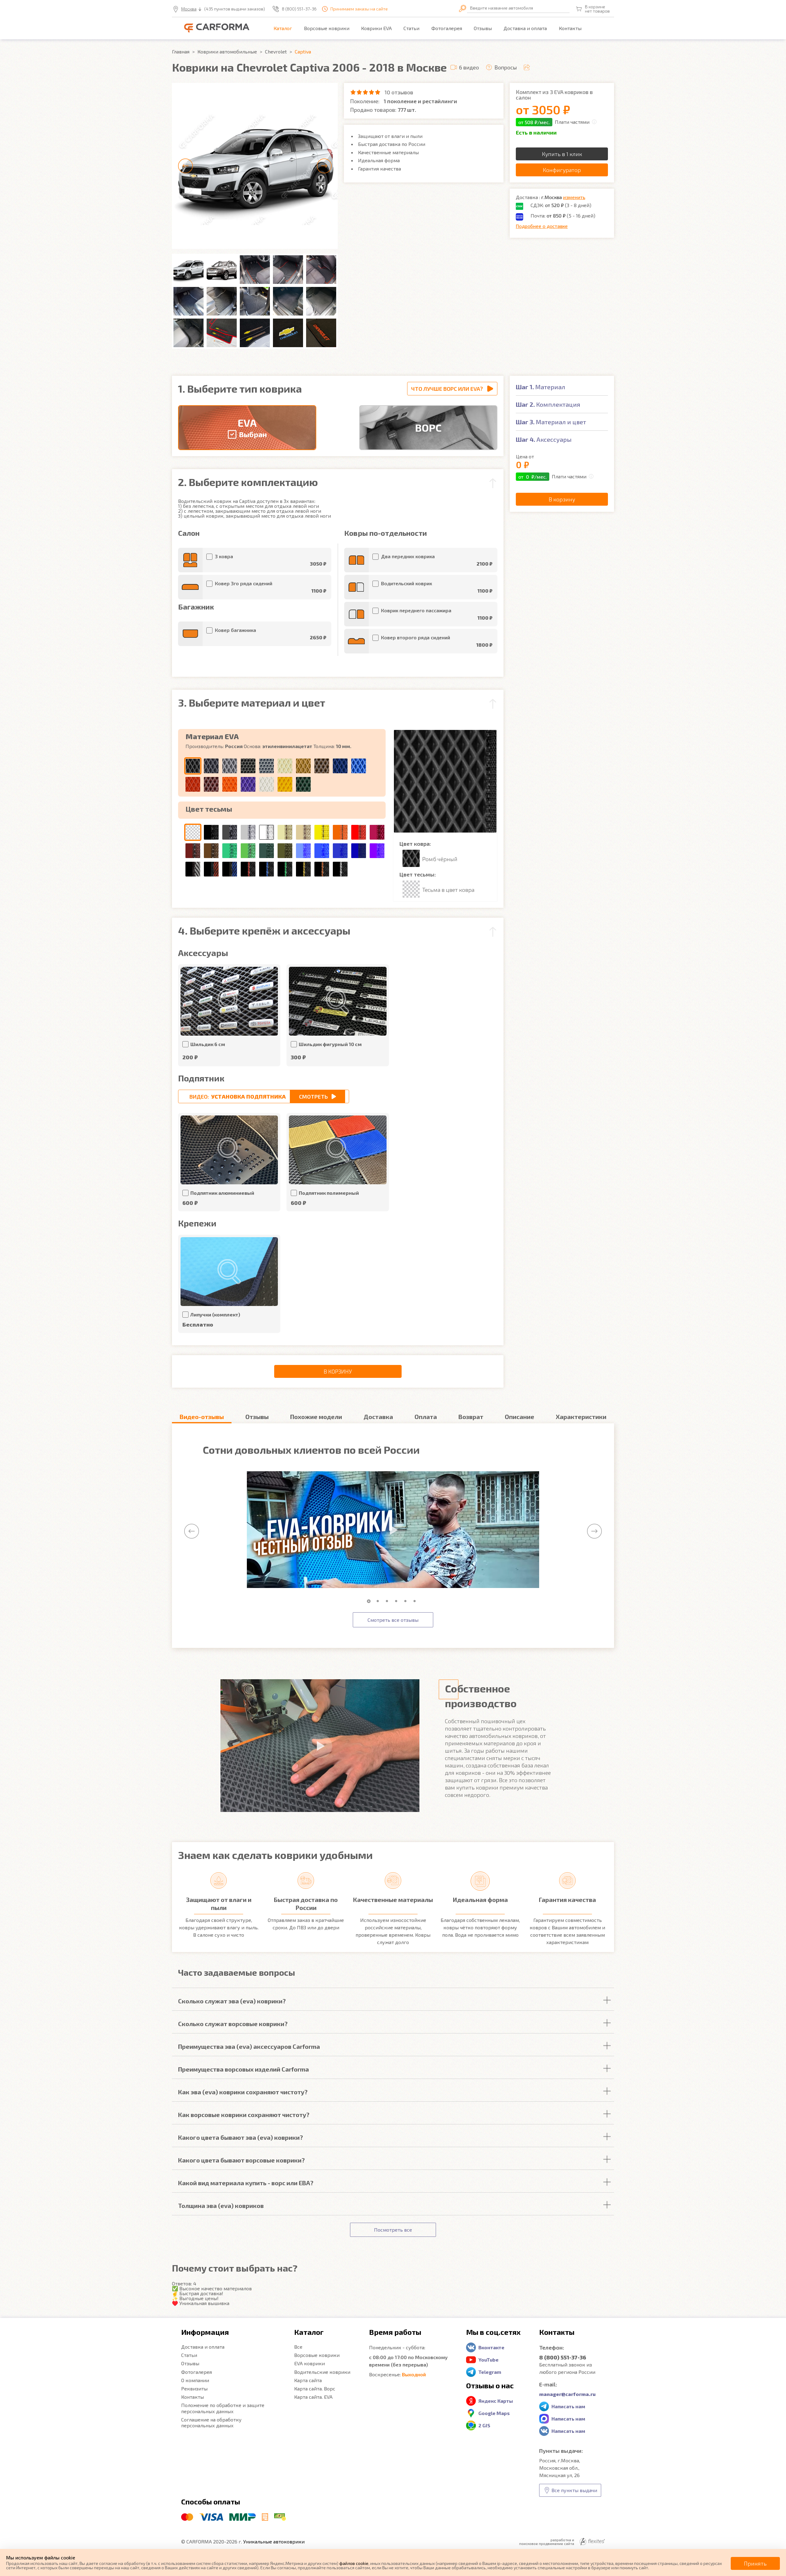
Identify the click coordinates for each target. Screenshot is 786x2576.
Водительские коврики (322, 2372)
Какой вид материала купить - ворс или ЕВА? (246, 2183)
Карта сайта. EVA (313, 2397)
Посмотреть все (393, 2230)
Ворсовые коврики (327, 28)
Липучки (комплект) (215, 1314)
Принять (755, 2563)
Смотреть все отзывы (393, 1620)
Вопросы (506, 67)
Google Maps (494, 2413)
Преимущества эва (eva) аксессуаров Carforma (249, 2046)
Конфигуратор (562, 170)
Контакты (570, 28)
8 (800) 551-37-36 (299, 9)
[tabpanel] (393, 1530)
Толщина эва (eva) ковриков (221, 2205)
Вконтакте (491, 2347)
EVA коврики (309, 2363)
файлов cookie (354, 2563)
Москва (189, 9)
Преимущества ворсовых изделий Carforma (243, 2069)
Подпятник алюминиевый (222, 1193)
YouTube (488, 2360)
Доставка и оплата (525, 28)
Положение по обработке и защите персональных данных (223, 2408)
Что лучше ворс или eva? (447, 389)
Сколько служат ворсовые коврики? (233, 2024)
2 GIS (484, 2425)
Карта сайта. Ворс (315, 2388)
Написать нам (568, 2406)
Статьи (411, 28)
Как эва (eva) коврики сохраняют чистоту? (243, 2092)
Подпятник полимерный (329, 1193)
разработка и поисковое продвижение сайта (547, 2542)
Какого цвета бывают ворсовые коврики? (241, 2160)
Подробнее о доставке (542, 226)
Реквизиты (194, 2388)
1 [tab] (370, 1601)
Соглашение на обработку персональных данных (211, 2422)
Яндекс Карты (496, 2401)
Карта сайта (308, 2380)
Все (298, 2347)
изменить (574, 197)
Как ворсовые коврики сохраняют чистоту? (244, 2115)
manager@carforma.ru (567, 2394)
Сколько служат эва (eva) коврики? (232, 2001)
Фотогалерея (447, 28)
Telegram (490, 2372)
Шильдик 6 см (208, 1044)
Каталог (283, 28)
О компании (195, 2380)
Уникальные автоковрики (274, 2541)
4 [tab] (398, 1601)
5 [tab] (407, 1601)
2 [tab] (379, 1601)
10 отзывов (399, 92)
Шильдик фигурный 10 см (330, 1044)
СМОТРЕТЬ (313, 1096)
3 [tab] (388, 1601)
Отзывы (483, 28)
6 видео (469, 67)
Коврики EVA (376, 28)
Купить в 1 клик (562, 154)
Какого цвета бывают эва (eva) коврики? (241, 2137)
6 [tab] (416, 1601)
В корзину (338, 1371)
